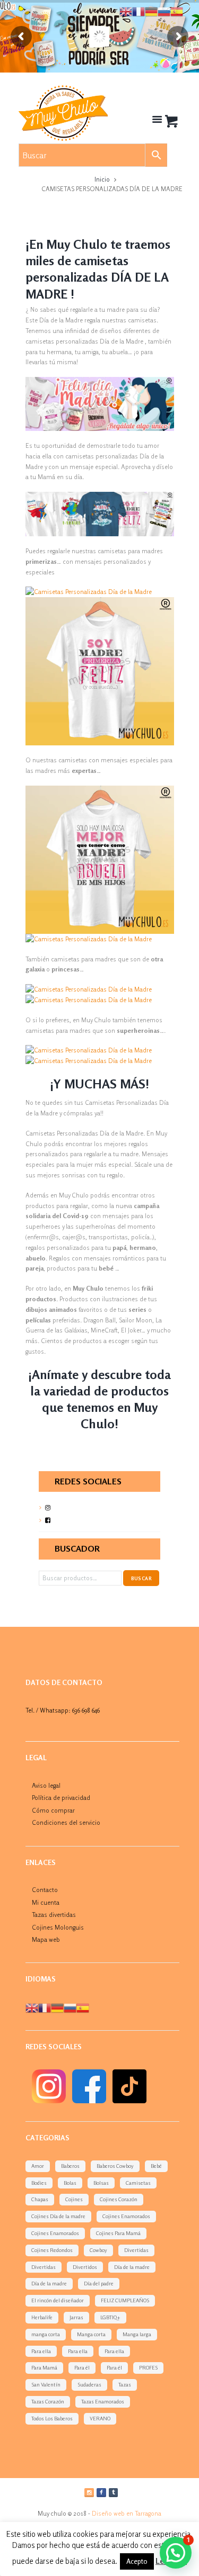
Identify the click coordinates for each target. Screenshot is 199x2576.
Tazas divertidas (54, 1915)
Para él (82, 2367)
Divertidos (85, 2267)
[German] (57, 2007)
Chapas (40, 2199)
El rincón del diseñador (58, 2300)
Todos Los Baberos (52, 2418)
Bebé (156, 2166)
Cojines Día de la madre (58, 2216)
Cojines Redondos (52, 2250)
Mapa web (46, 1939)
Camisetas (138, 2183)
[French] (45, 2007)
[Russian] (70, 2007)
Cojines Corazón (119, 2199)
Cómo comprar (53, 1810)
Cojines (74, 2199)
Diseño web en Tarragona (127, 2513)
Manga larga (137, 2334)
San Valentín (46, 2384)
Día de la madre (132, 2267)
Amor (38, 2166)
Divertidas (136, 2250)
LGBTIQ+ (110, 2317)
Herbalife (42, 2317)
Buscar (141, 1578)
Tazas (125, 2384)
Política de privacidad (61, 1798)
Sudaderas (89, 2384)
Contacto (45, 1890)
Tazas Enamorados (103, 2401)
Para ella (41, 2351)
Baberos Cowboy (115, 2166)
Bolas (70, 2183)
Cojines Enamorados (126, 2216)
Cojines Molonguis (58, 1927)
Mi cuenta (46, 1902)
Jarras (76, 2317)
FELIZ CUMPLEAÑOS (125, 2300)
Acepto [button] (137, 2561)
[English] (32, 2007)
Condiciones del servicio (66, 1822)
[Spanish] (83, 2007)
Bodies (39, 2183)
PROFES (148, 2367)
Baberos (70, 2166)
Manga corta (91, 2334)
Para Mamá (44, 2367)
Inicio (102, 179)
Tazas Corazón (48, 2401)
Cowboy (98, 2250)
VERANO (100, 2418)
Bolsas (101, 2183)
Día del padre (99, 2283)
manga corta (46, 2334)
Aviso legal (46, 1785)
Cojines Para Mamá (118, 2233)
